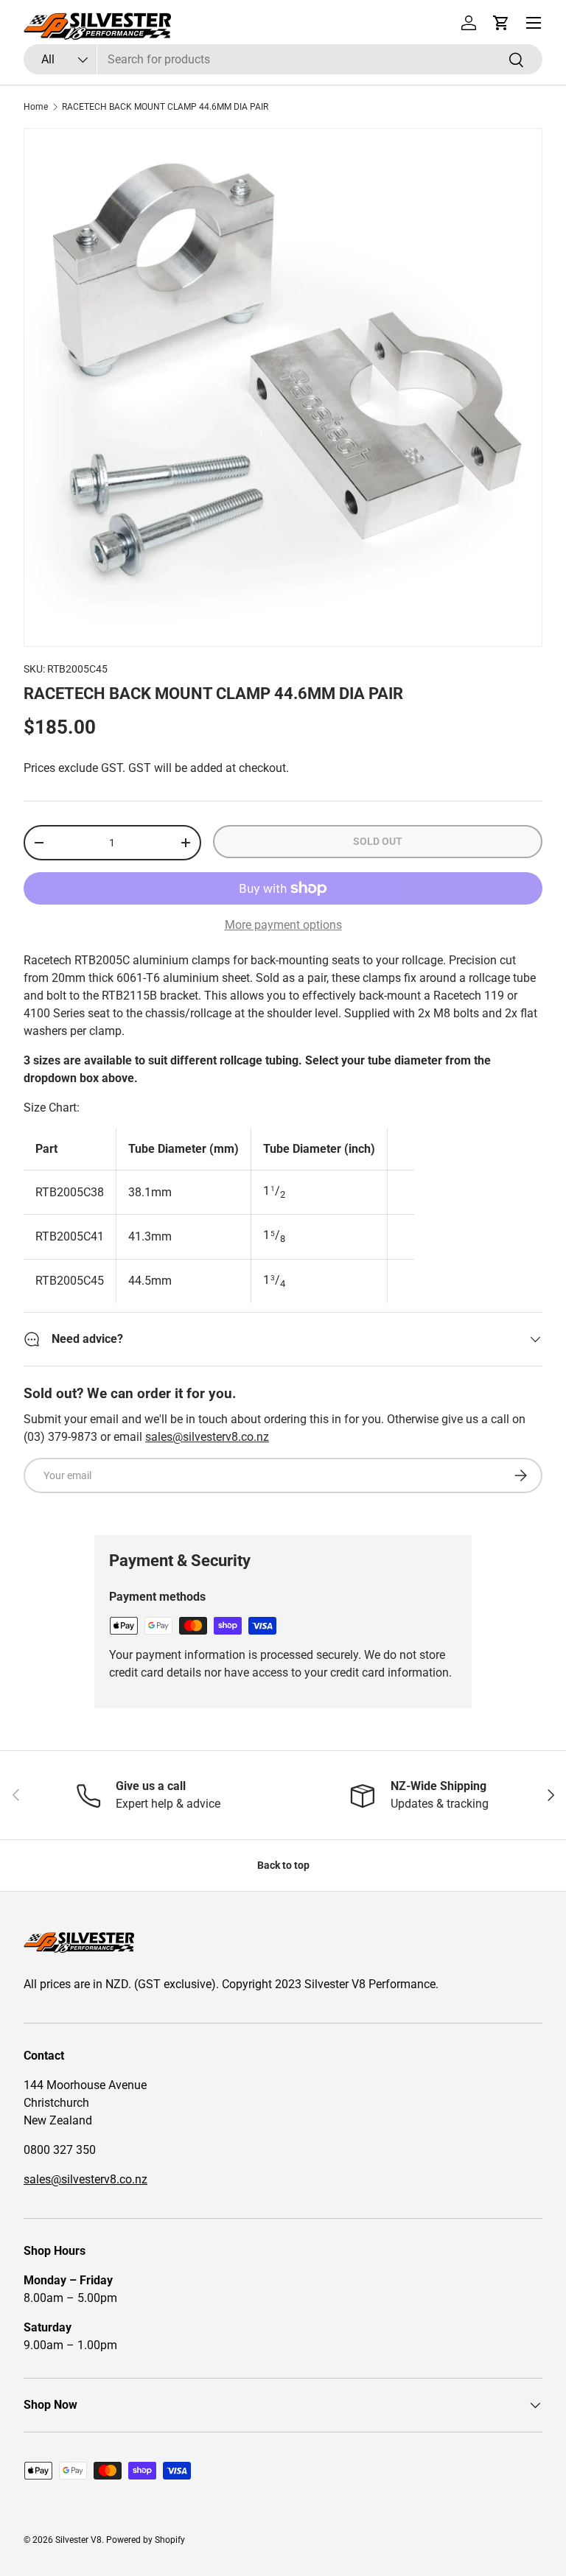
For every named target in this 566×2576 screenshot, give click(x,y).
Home (36, 107)
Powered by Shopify (146, 2540)
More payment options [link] (283, 925)
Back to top (283, 1865)
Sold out (378, 841)
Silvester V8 (78, 2540)
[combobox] (283, 59)
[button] (501, 23)
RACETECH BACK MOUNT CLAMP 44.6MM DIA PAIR (165, 107)
